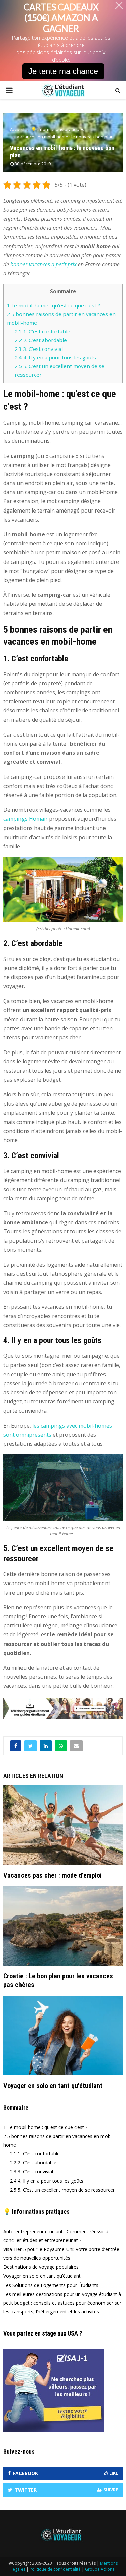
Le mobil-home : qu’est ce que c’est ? (54, 305)
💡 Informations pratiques (36, 2212)
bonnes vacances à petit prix (44, 264)
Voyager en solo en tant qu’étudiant (53, 2086)
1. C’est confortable (43, 331)
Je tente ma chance (63, 71)
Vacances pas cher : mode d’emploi (53, 1875)
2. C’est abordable (41, 340)
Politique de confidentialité (55, 2569)
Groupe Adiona (100, 2569)
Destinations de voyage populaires (41, 2267)
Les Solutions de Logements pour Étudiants (51, 2285)
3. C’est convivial (39, 349)
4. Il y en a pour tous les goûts (55, 357)
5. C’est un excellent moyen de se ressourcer (62, 2190)
